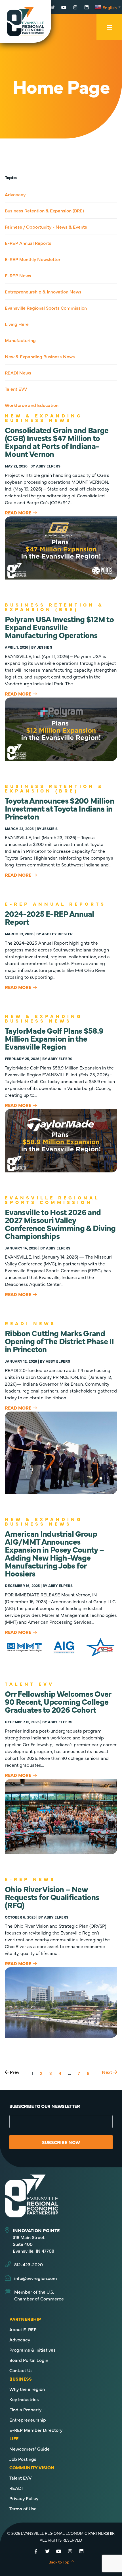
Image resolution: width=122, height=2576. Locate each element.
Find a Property (25, 2409)
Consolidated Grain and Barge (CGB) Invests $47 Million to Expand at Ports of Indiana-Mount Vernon (57, 442)
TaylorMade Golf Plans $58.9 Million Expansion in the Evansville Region (54, 1038)
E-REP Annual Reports (28, 243)
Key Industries (24, 2399)
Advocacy (15, 194)
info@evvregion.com (36, 2278)
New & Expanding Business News (40, 356)
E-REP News (18, 275)
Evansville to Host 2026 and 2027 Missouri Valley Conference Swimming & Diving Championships (60, 1224)
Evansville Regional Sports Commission (46, 308)
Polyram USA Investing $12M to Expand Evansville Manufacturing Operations (59, 627)
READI (16, 2488)
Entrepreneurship (28, 2420)
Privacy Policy (24, 2498)
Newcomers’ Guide (30, 2449)
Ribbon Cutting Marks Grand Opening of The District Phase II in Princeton (59, 1341)
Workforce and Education (32, 405)
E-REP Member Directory (36, 2430)
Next (108, 2072)
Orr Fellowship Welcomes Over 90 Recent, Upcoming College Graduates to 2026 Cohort (58, 1701)
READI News (18, 373)
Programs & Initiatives (32, 2350)
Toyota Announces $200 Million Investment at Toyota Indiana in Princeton (59, 808)
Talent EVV (16, 389)
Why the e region (27, 2389)
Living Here (17, 324)
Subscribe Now (61, 2142)
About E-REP (23, 2329)
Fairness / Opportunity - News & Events (46, 227)
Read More (18, 512)
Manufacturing (20, 340)
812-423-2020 (29, 2264)
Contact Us (21, 2370)
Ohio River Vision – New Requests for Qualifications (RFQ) (52, 1897)
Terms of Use (23, 2508)
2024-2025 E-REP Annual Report (50, 917)
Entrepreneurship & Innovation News (43, 291)
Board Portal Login (29, 2360)
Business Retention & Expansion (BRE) (44, 210)
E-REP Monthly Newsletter (33, 259)
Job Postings (23, 2459)
